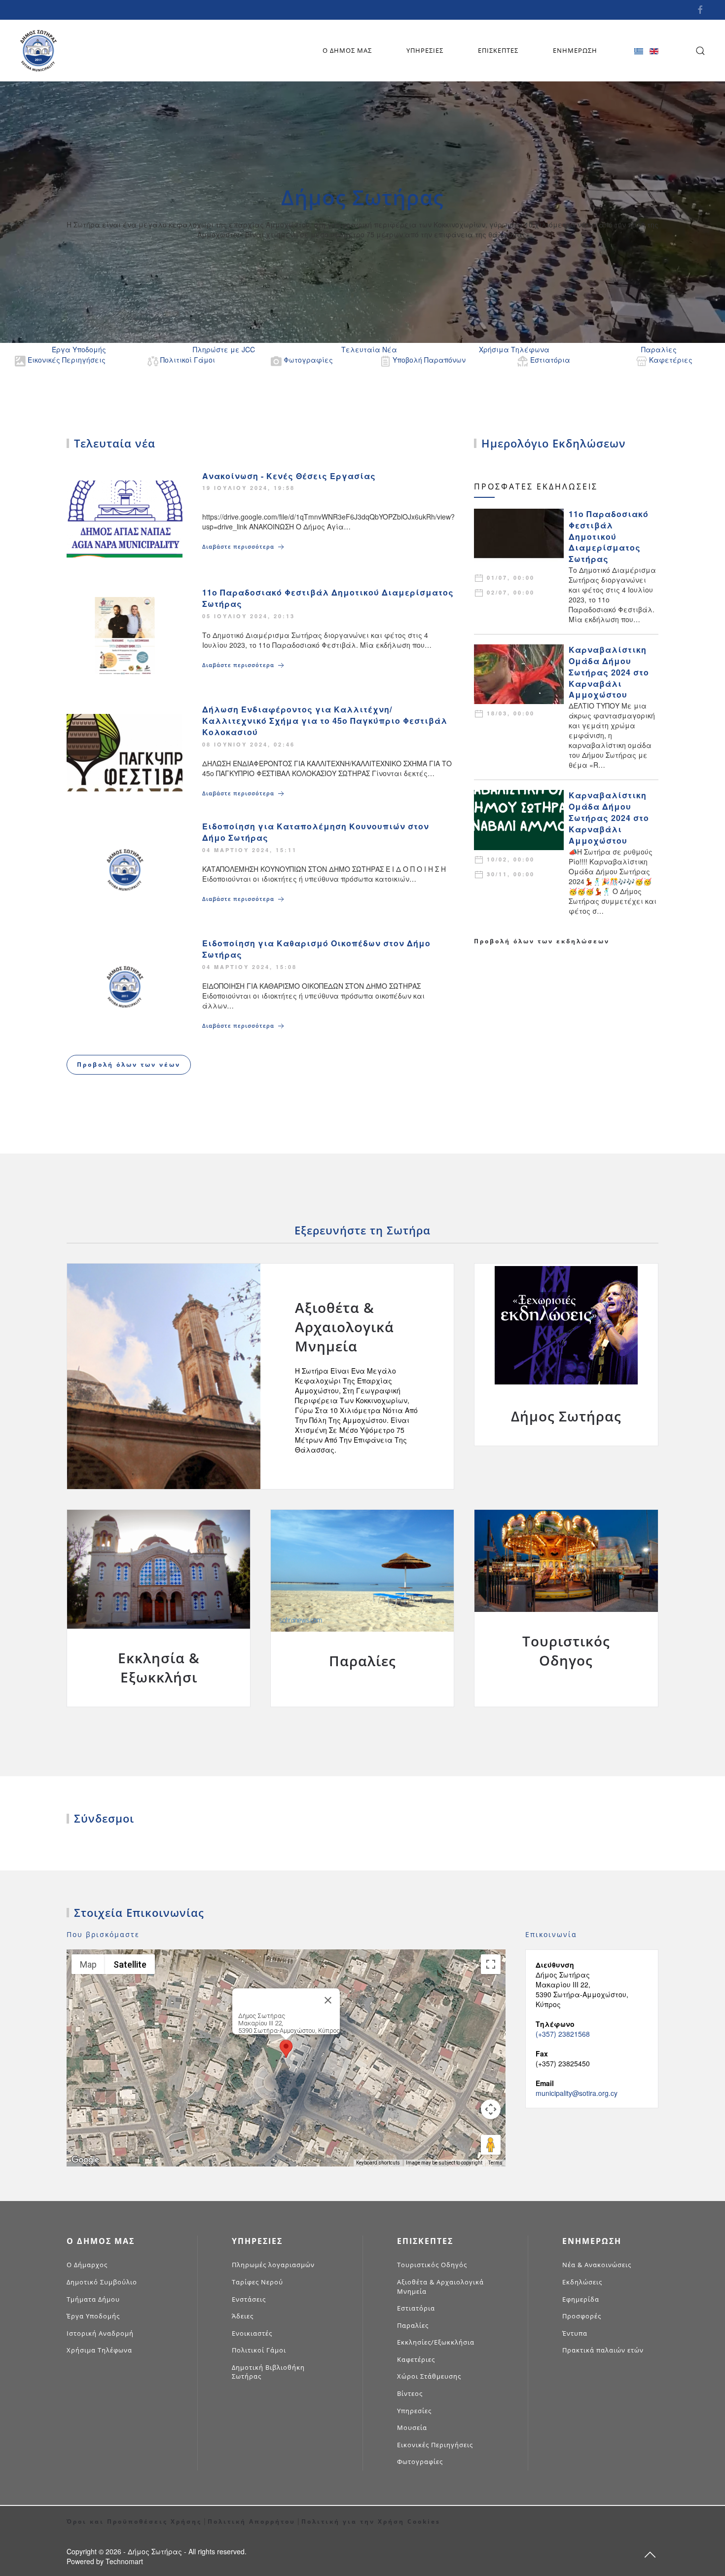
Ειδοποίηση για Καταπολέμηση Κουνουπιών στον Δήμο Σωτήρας (316, 832)
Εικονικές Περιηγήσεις (435, 2445)
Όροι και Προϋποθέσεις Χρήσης (134, 2521)
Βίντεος (410, 2393)
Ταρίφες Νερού (257, 2282)
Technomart (124, 2561)
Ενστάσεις (249, 2299)
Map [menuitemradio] (88, 1964)
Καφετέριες (416, 2359)
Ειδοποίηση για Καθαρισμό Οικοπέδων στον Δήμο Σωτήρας (316, 949)
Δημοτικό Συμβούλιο (102, 2282)
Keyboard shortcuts (378, 2163)
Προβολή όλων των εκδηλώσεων (542, 941)
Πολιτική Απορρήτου (252, 2521)
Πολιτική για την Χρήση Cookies (371, 2521)
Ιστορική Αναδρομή (100, 2333)
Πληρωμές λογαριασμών (273, 2265)
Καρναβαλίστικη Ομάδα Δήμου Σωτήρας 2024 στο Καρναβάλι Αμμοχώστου (609, 672)
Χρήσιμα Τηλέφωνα (99, 2350)
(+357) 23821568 (563, 2034)
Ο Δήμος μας (347, 50)
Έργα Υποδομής (93, 2316)
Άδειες (243, 2316)
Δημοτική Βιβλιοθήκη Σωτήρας (268, 2372)
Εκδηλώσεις (582, 2282)
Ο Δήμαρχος (87, 2265)
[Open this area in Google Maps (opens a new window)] (85, 2160)
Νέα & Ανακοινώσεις (597, 2265)
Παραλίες (413, 2325)
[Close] (328, 2000)
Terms (495, 2163)
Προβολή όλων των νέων (129, 1064)
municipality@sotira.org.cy (577, 2093)
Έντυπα (575, 2333)
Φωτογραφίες (420, 2462)
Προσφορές (582, 2316)
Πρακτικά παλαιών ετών (603, 2350)
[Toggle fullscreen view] (491, 1964)
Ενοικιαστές (252, 2333)
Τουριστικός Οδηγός (432, 2265)
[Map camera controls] (491, 2109)
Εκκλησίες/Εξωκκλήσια (436, 2342)
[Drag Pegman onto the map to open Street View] (491, 2145)
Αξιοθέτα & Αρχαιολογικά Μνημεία (440, 2287)
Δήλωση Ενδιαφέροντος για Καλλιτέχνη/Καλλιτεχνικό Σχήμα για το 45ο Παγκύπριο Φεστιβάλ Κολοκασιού (325, 721)
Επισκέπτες (498, 50)
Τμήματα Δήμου (93, 2299)
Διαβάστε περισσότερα (239, 546)
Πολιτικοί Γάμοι (259, 2350)
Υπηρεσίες (425, 50)
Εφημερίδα (581, 2299)
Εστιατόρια (416, 2308)
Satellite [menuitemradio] (130, 1964)
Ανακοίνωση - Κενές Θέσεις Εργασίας (289, 476)
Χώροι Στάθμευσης (429, 2376)
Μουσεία (412, 2427)
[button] (286, 2049)
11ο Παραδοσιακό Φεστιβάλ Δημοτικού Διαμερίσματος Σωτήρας (328, 598)
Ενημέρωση (575, 50)
